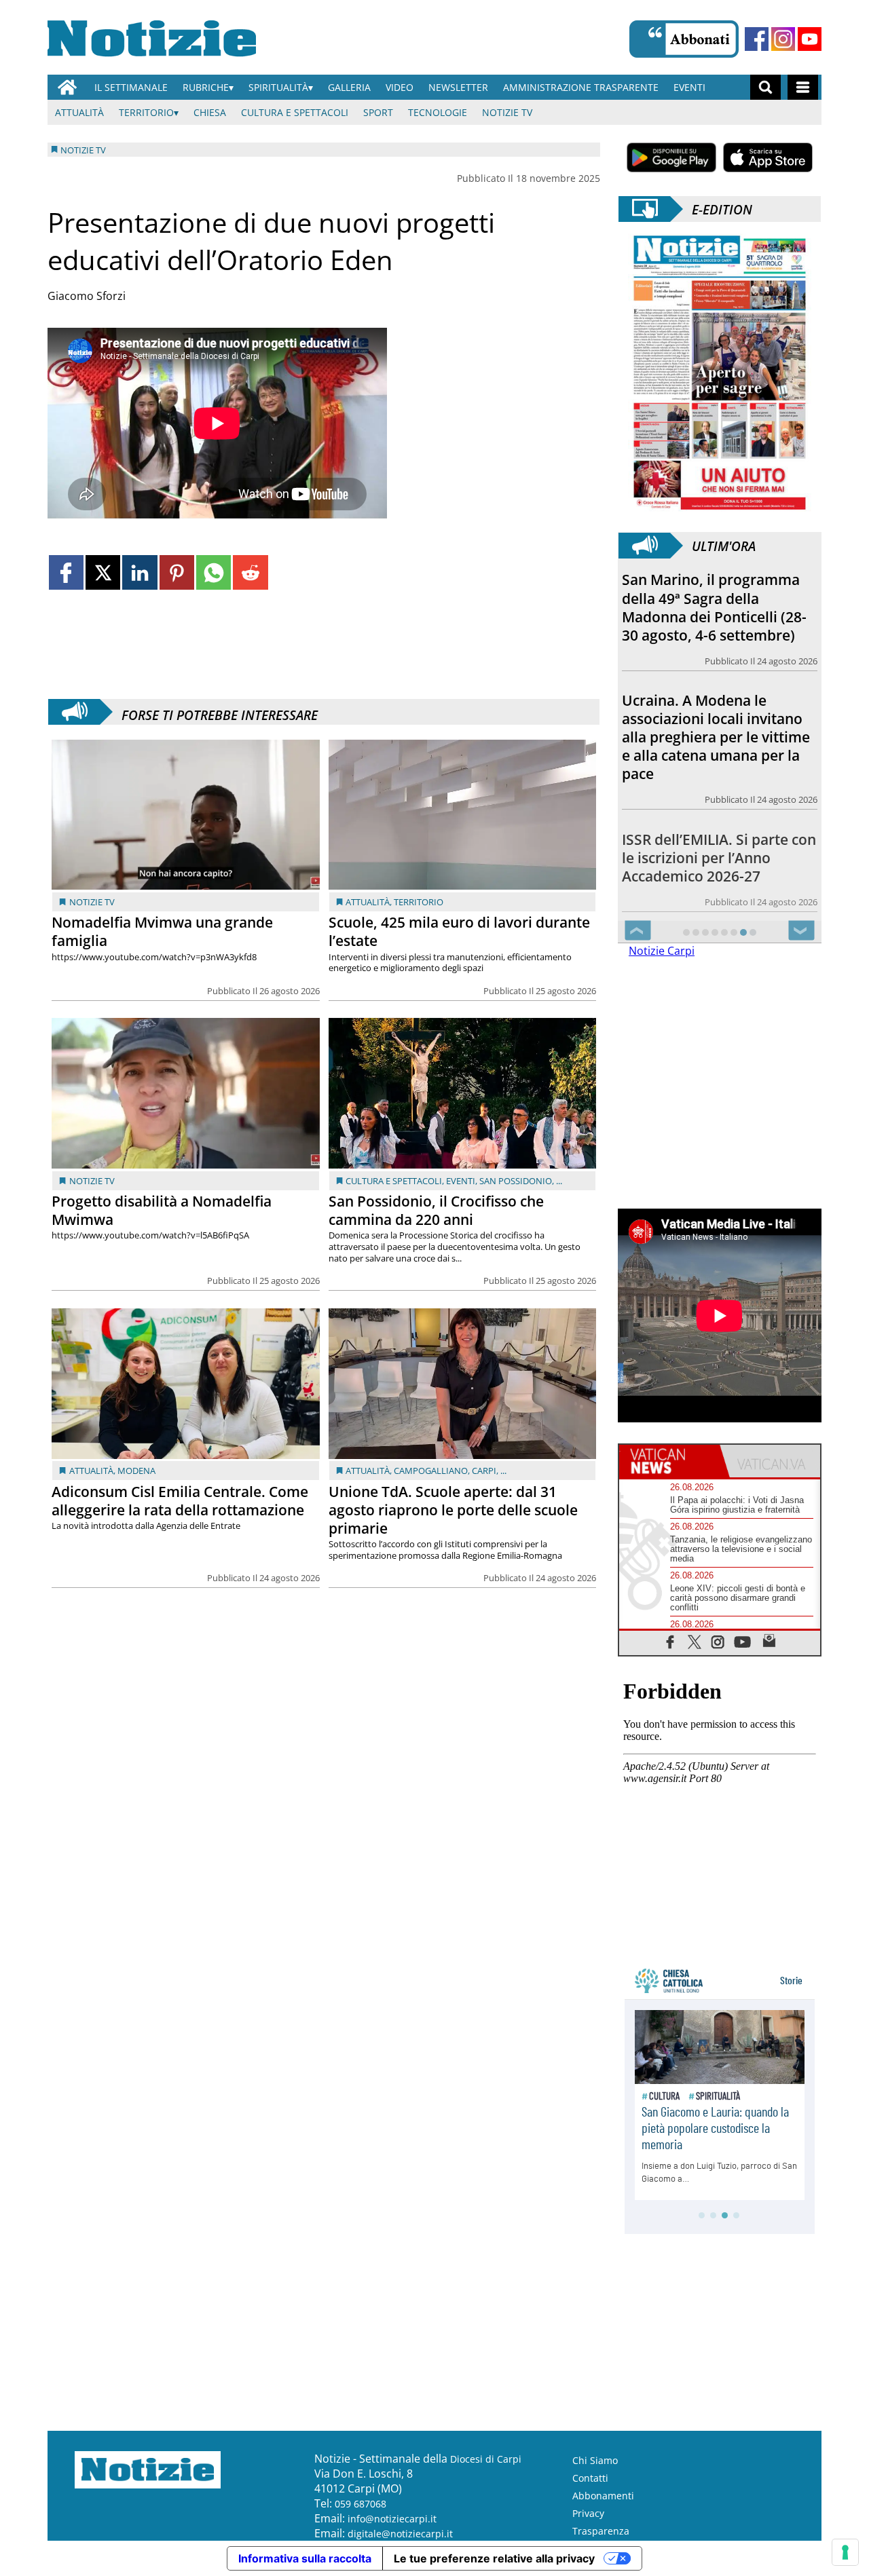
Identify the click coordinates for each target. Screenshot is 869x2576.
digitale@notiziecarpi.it (400, 2534)
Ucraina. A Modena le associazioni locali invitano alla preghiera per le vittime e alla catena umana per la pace (716, 737)
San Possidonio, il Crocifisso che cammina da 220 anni (436, 1210)
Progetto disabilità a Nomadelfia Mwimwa (162, 1210)
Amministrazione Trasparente (581, 87)
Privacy (588, 2513)
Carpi (484, 1471)
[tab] (669, 1461)
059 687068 (360, 2504)
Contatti (590, 2478)
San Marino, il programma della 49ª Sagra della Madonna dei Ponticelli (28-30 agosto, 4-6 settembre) (714, 607)
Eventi (689, 87)
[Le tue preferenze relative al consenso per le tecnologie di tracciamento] (845, 2552)
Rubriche (206, 87)
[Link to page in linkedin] (140, 572)
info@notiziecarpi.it (392, 2519)
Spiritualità (278, 87)
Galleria (349, 87)
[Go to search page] (765, 87)
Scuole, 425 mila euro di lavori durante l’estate (459, 931)
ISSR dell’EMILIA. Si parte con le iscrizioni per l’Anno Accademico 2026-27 (719, 858)
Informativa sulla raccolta (305, 2558)
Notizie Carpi (662, 951)
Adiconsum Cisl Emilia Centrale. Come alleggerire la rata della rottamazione (180, 1501)
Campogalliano (431, 1471)
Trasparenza (601, 2531)
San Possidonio (516, 1181)
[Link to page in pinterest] (177, 572)
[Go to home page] (67, 87)
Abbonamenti (603, 2496)
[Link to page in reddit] (250, 572)
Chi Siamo (595, 2460)
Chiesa (210, 112)
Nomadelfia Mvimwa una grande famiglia (162, 931)
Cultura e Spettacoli (295, 112)
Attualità (79, 112)
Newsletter (458, 87)
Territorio (146, 112)
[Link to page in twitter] (103, 572)
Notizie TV (507, 112)
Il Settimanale (131, 87)
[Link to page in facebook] (66, 572)
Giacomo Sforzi (87, 296)
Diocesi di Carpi (486, 2459)
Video (400, 87)
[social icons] (670, 1641)
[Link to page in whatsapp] (214, 572)
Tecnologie (438, 112)
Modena (136, 1471)
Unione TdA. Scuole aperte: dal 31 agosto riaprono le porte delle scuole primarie (453, 1510)
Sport (378, 112)
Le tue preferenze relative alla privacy (494, 2558)
